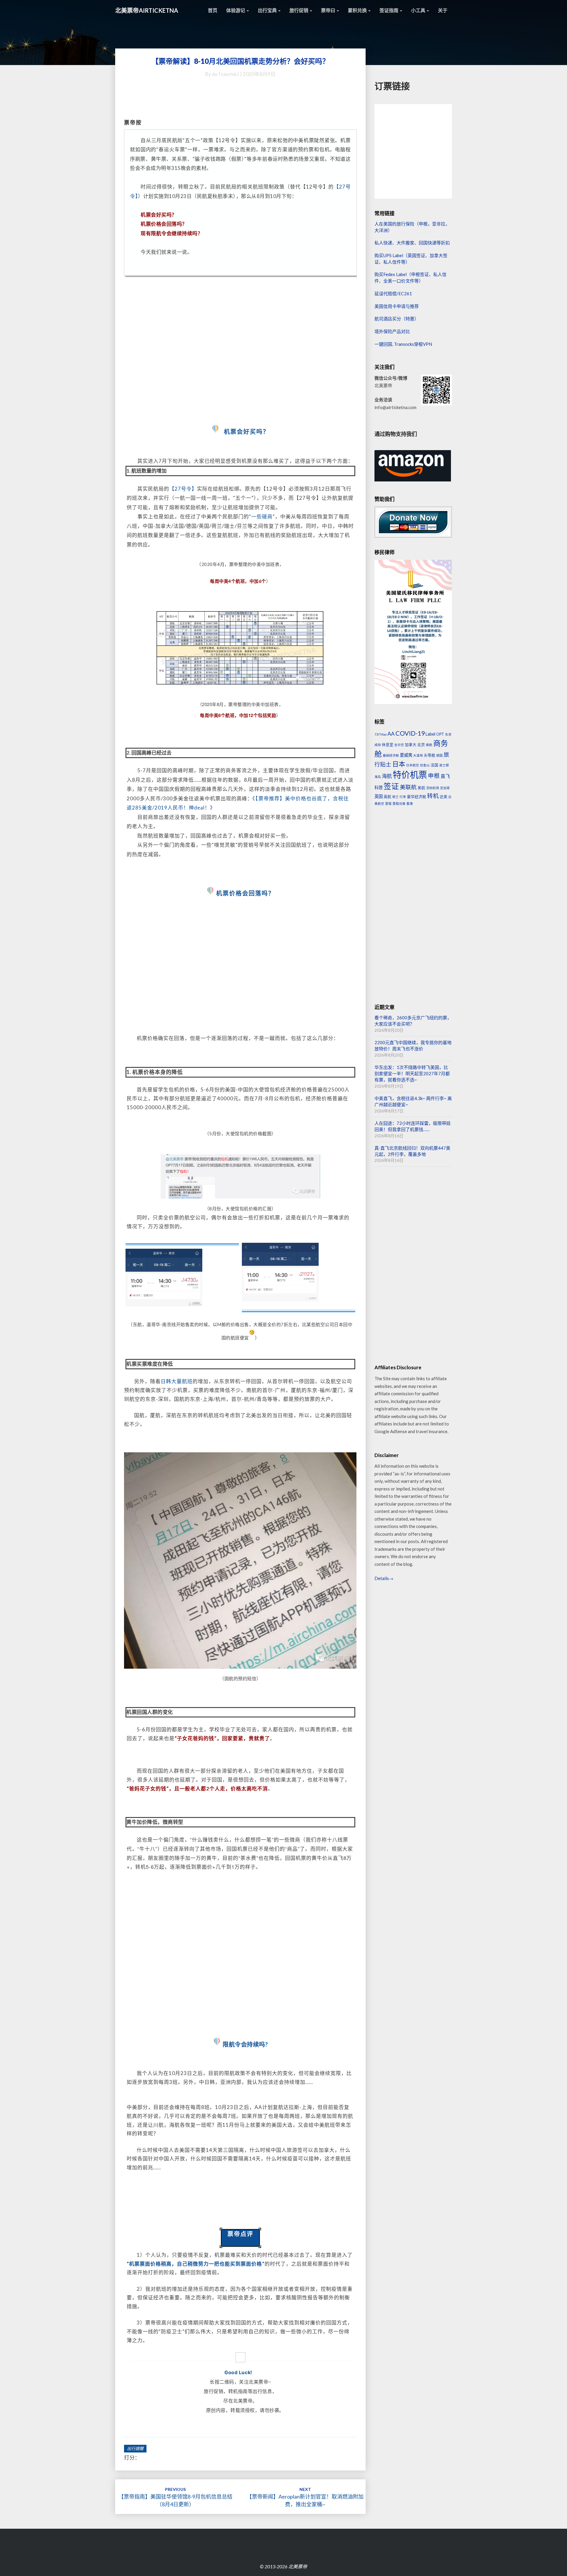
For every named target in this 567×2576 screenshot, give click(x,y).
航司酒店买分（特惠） (397, 319)
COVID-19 (410, 733)
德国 (439, 755)
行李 (403, 797)
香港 (410, 803)
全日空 (399, 745)
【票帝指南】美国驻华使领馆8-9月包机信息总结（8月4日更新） (175, 2497)
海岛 (378, 777)
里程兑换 (399, 803)
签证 (391, 786)
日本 (399, 764)
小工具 (419, 10)
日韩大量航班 (177, 1381)
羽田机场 (433, 788)
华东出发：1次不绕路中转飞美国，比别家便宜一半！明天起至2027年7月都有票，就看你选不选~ (412, 1074)
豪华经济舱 (417, 797)
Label (430, 734)
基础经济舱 (391, 755)
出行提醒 (135, 2448)
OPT (440, 734)
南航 (429, 745)
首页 (213, 10)
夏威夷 (406, 755)
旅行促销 (299, 10)
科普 (379, 787)
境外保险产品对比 (392, 331)
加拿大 (411, 744)
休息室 (388, 744)
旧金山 (425, 765)
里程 (388, 803)
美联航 (408, 787)
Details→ (384, 1578)
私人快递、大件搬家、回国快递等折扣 (412, 243)
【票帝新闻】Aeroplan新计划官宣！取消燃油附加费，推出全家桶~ (305, 2497)
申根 (434, 776)
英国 (379, 796)
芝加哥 (445, 788)
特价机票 (410, 774)
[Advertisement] (240, 351)
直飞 (445, 776)
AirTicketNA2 (226, 74)
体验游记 (236, 10)
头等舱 (430, 755)
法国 (434, 765)
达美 (444, 797)
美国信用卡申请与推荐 (397, 306)
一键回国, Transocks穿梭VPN (403, 344)
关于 (443, 10)
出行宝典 (268, 10)
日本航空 (413, 765)
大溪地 (418, 755)
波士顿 (444, 765)
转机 (433, 796)
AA (391, 734)
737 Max (381, 734)
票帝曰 (329, 10)
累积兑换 (358, 10)
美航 (421, 788)
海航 (387, 776)
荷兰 (395, 797)
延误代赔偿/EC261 (393, 293)
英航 (387, 797)
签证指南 (389, 10)
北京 (421, 744)
